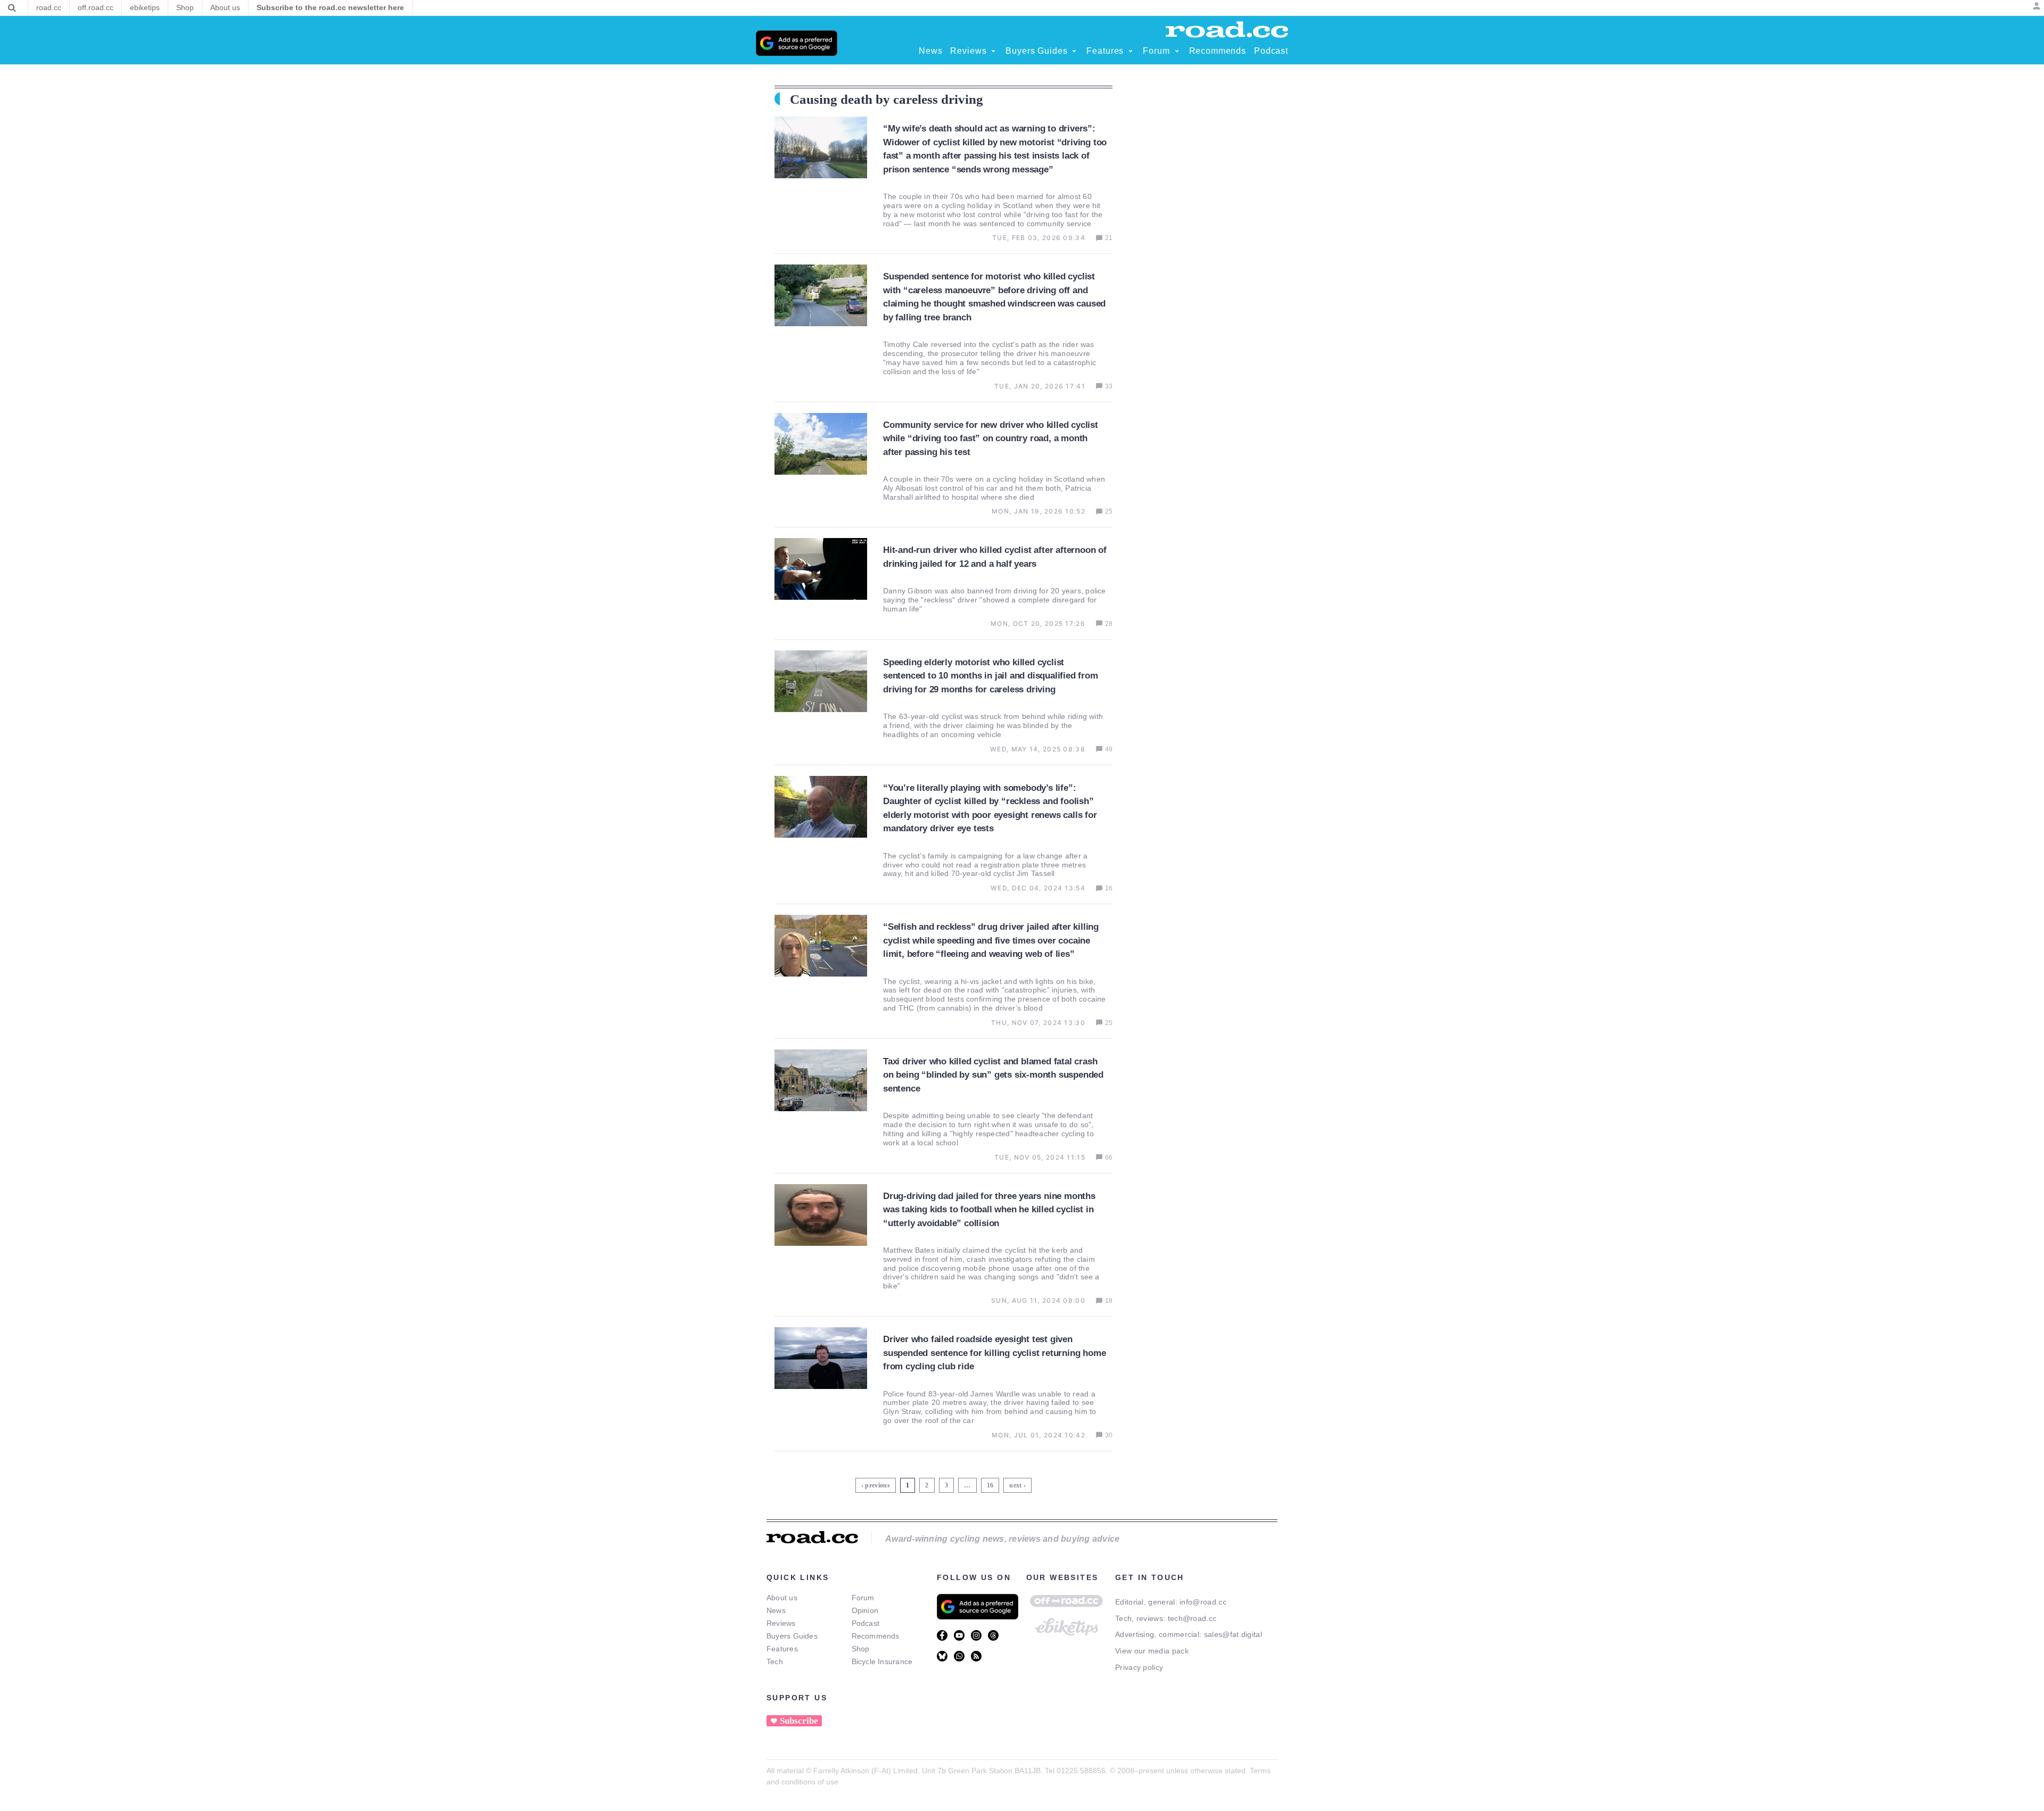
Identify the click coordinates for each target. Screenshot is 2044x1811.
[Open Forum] (1177, 51)
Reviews (781, 1623)
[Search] (12, 8)
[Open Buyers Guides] (1074, 51)
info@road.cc (1203, 1602)
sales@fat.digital (1233, 1634)
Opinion (865, 1610)
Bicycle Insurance (882, 1661)
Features (782, 1649)
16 (991, 1483)
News (776, 1610)
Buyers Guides (792, 1636)
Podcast (866, 1623)
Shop (861, 1649)
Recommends (876, 1636)
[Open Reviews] (993, 51)
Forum (863, 1598)
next (1015, 1485)
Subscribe (799, 1721)
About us (782, 1598)
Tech (775, 1661)
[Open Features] (1131, 51)
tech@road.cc (1192, 1618)
